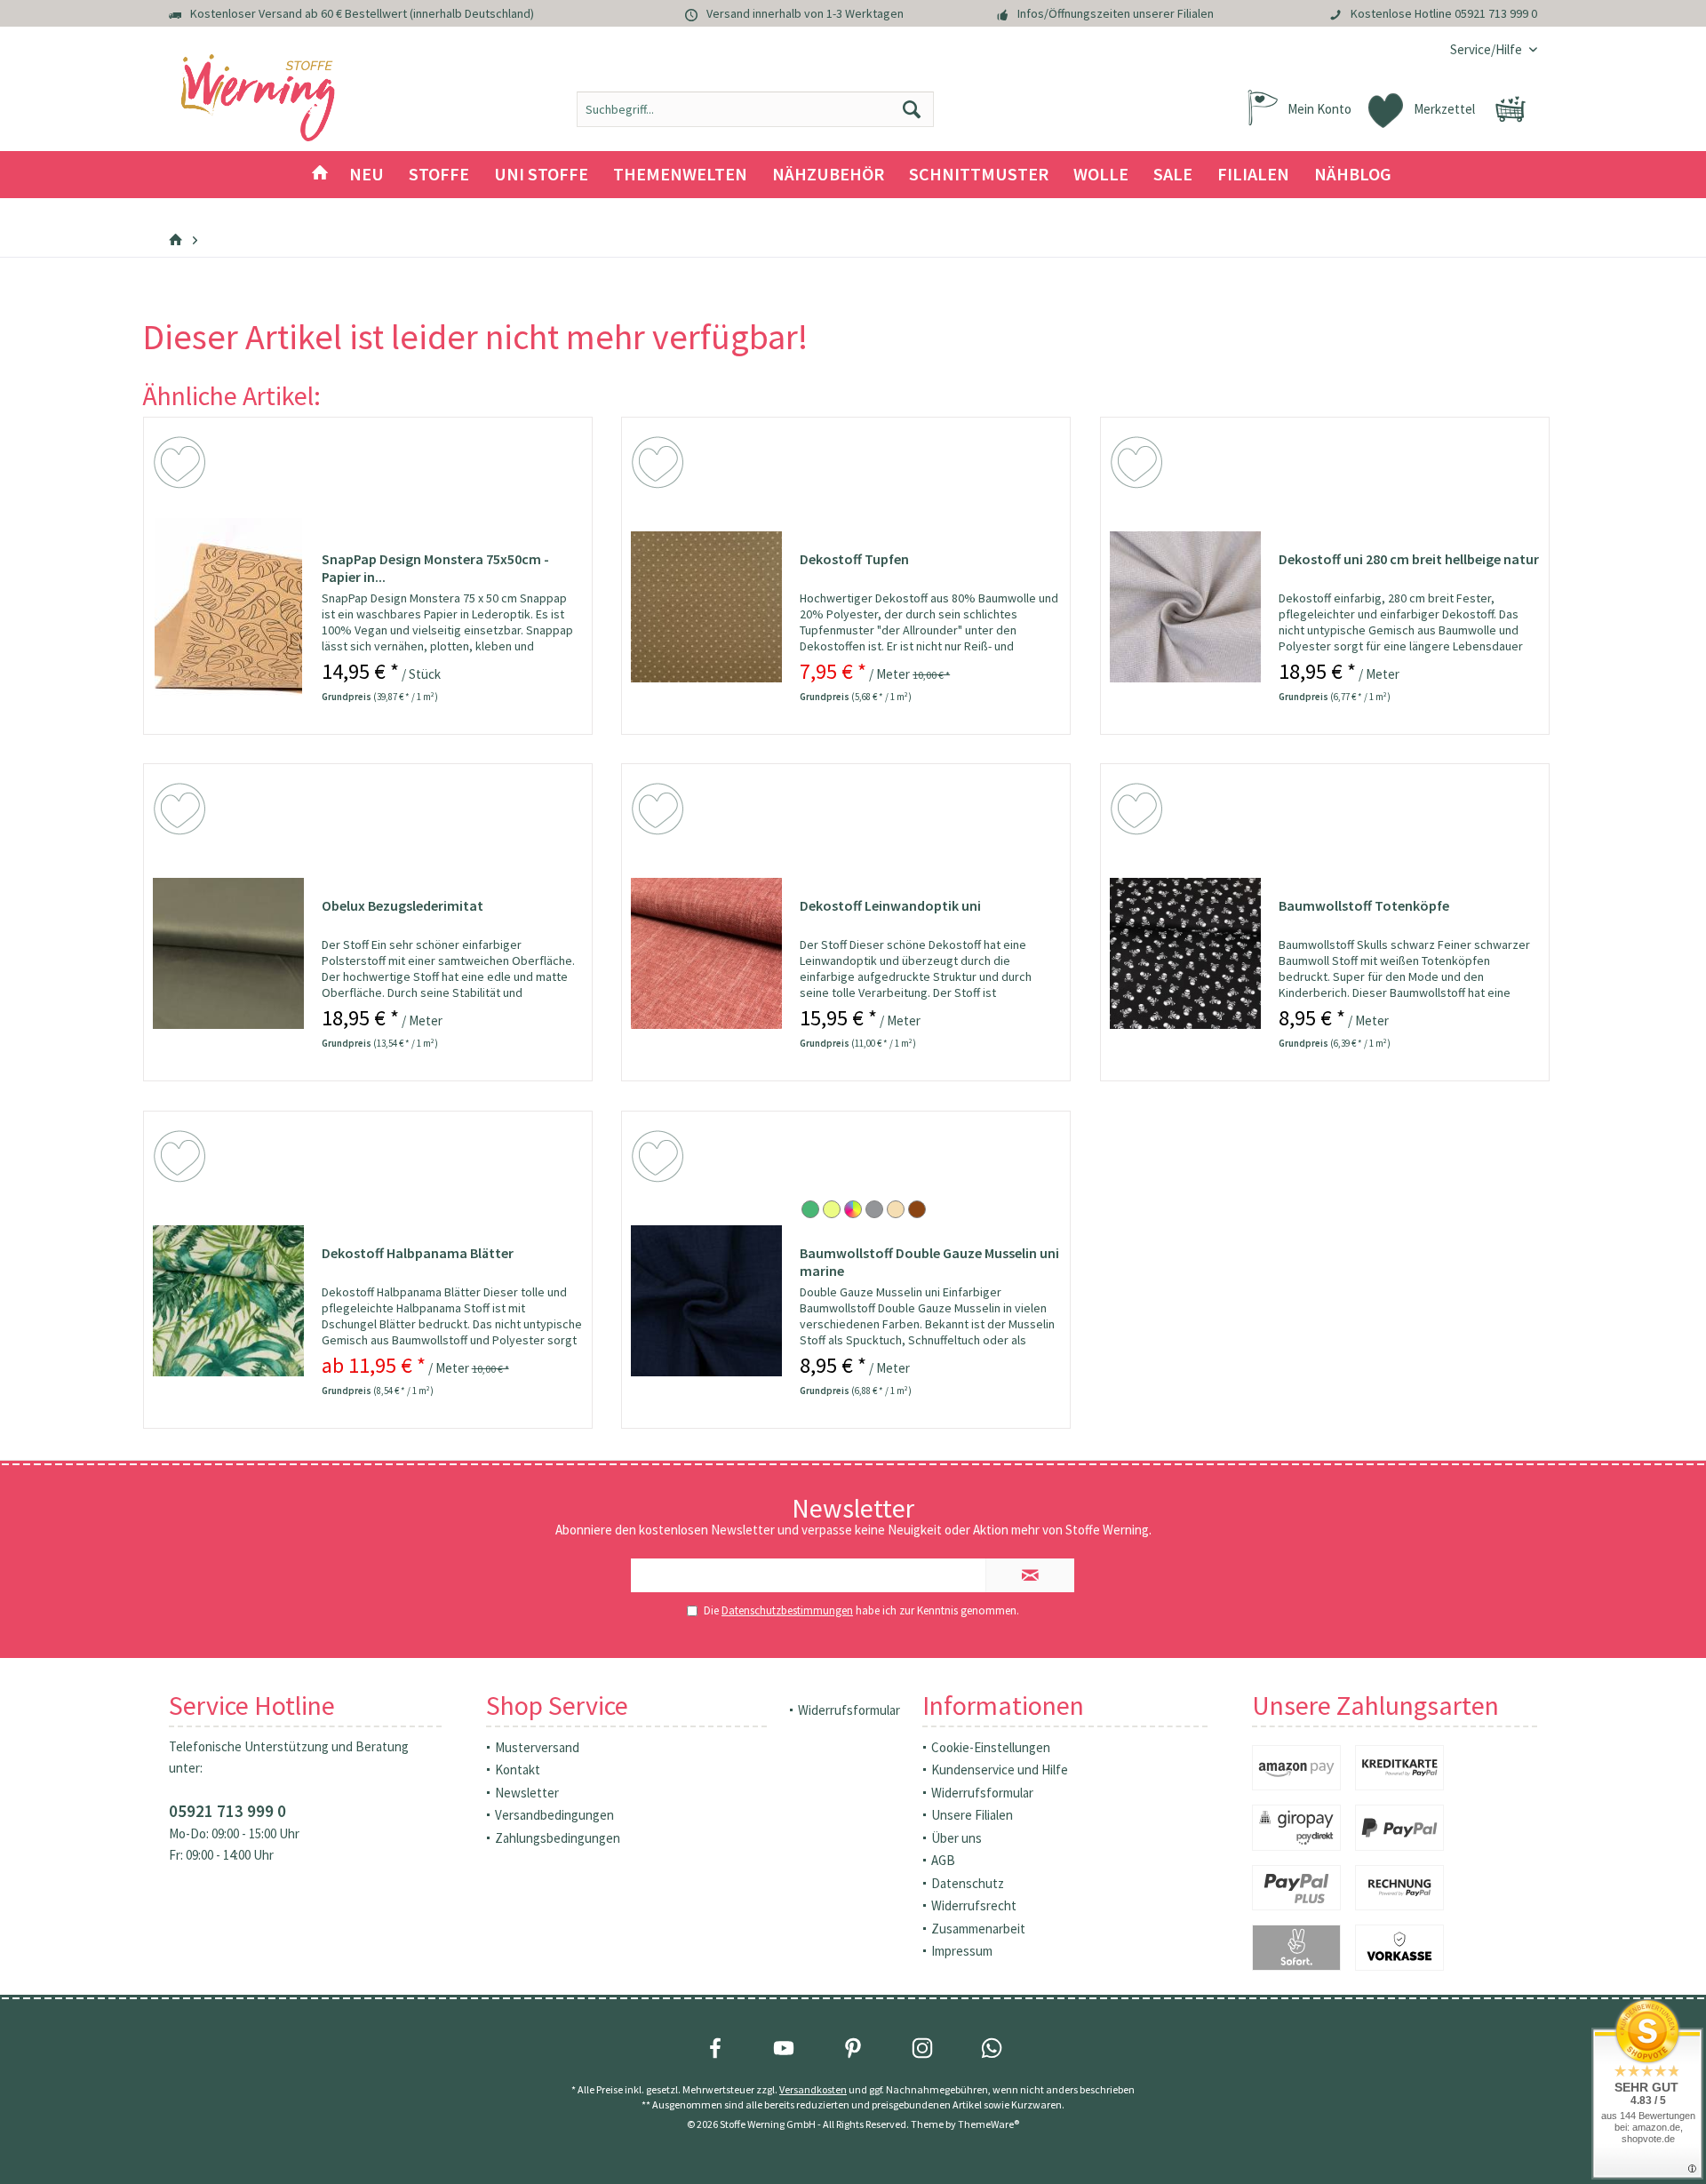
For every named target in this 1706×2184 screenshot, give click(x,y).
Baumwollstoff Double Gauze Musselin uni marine (929, 1262)
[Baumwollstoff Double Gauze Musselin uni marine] (706, 1301)
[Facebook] (715, 2048)
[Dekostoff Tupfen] (706, 607)
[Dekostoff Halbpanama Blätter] (228, 1301)
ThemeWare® (989, 2124)
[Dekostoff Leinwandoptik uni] (706, 953)
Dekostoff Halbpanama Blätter (418, 1253)
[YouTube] (784, 2048)
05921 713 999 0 (1496, 13)
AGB (943, 1860)
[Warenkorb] (1511, 109)
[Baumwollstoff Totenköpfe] (1185, 953)
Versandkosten (813, 2089)
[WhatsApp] (992, 2048)
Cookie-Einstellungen (991, 1747)
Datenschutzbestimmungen (787, 1610)
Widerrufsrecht (974, 1905)
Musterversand (537, 1747)
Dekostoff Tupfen (854, 559)
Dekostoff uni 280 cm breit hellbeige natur (1409, 559)
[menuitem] (1487, 49)
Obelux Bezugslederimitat (403, 905)
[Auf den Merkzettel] (182, 466)
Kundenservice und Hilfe (1000, 1770)
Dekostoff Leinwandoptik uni (890, 905)
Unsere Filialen (972, 1815)
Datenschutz (968, 1883)
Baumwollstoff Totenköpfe (1364, 905)
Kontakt (518, 1770)
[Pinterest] (853, 2048)
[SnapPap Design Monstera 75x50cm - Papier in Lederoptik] (228, 607)
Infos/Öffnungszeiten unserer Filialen (1116, 13)
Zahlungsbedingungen (558, 1838)
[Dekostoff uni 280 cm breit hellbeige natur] (1185, 607)
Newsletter (527, 1793)
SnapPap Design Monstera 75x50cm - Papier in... (435, 568)
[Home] (320, 175)
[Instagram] (922, 2048)
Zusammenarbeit (978, 1929)
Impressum (962, 1951)
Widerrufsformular (849, 1710)
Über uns (957, 1838)
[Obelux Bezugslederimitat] (228, 953)
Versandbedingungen (554, 1815)
